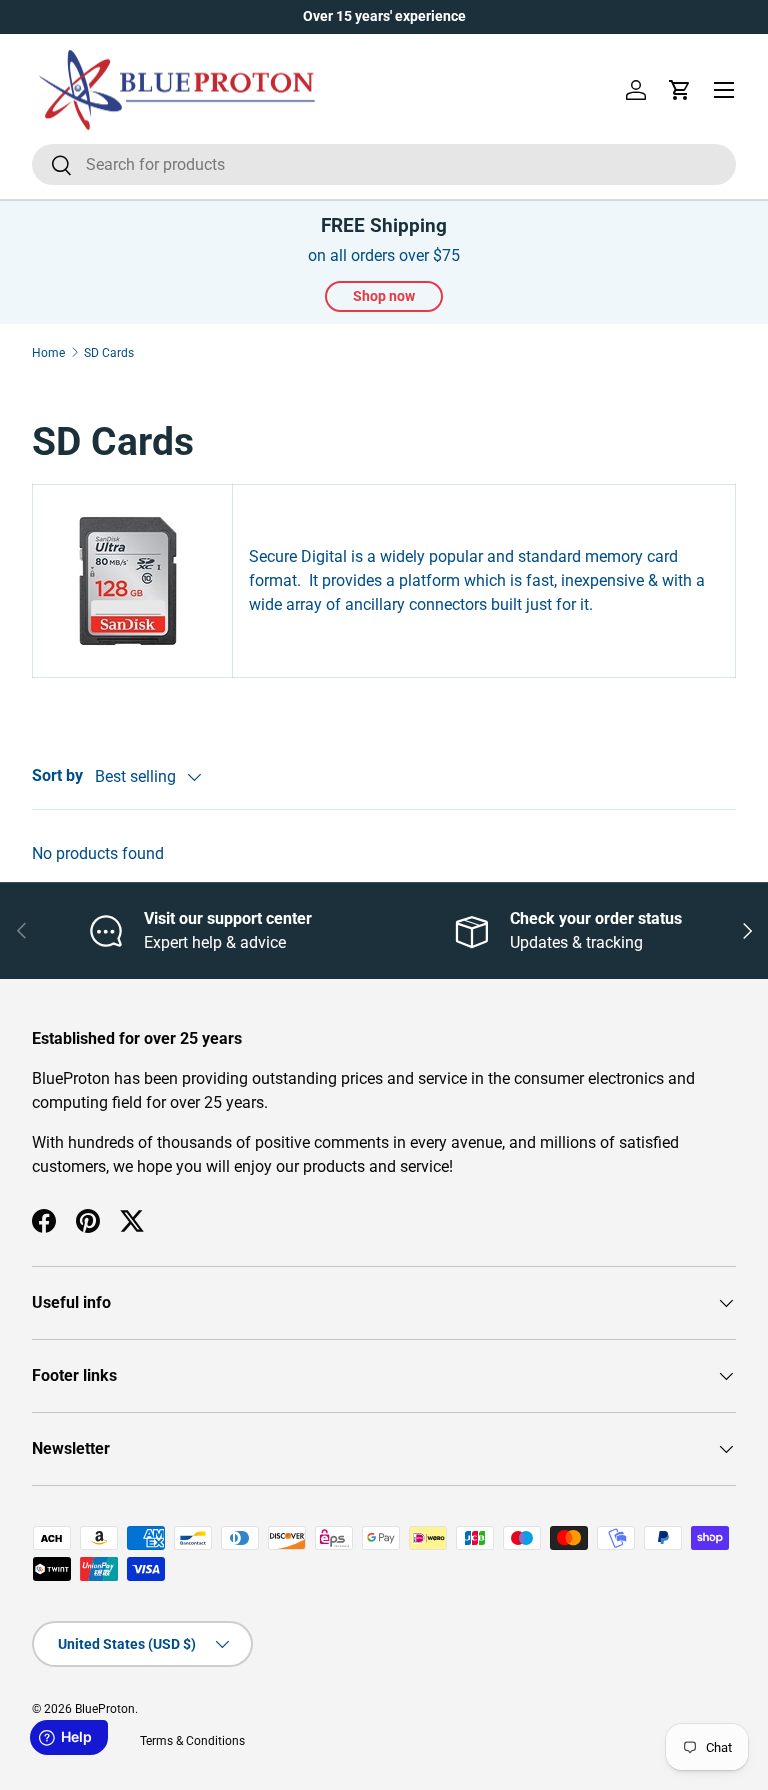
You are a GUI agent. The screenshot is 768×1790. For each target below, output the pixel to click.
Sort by (57, 775)
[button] (680, 90)
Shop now (384, 296)
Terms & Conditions (192, 1741)
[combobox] (384, 164)
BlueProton (105, 1709)
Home (48, 353)
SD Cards (109, 353)
